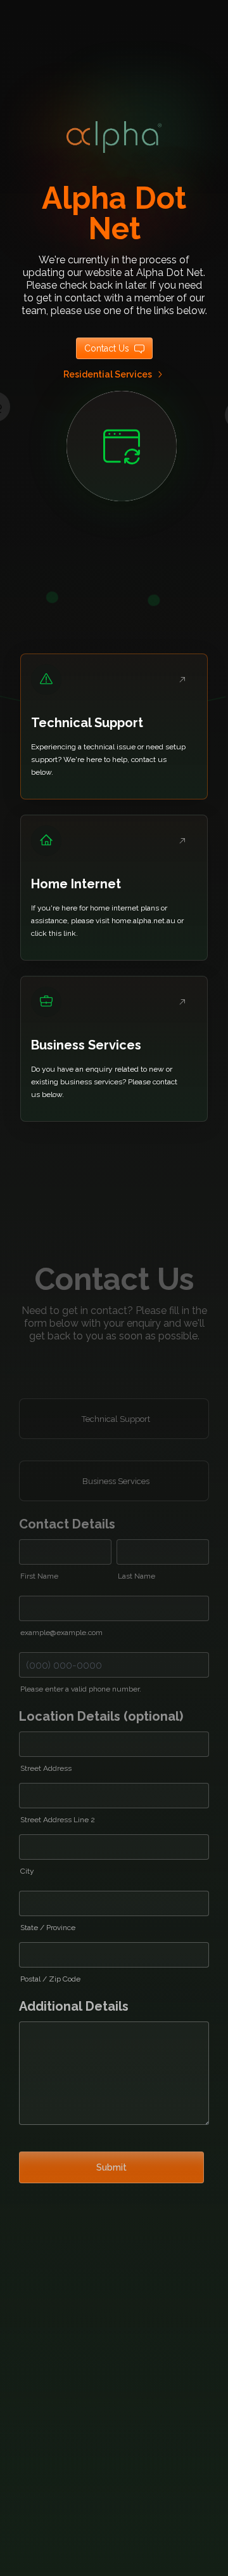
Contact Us (107, 348)
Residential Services (108, 374)
